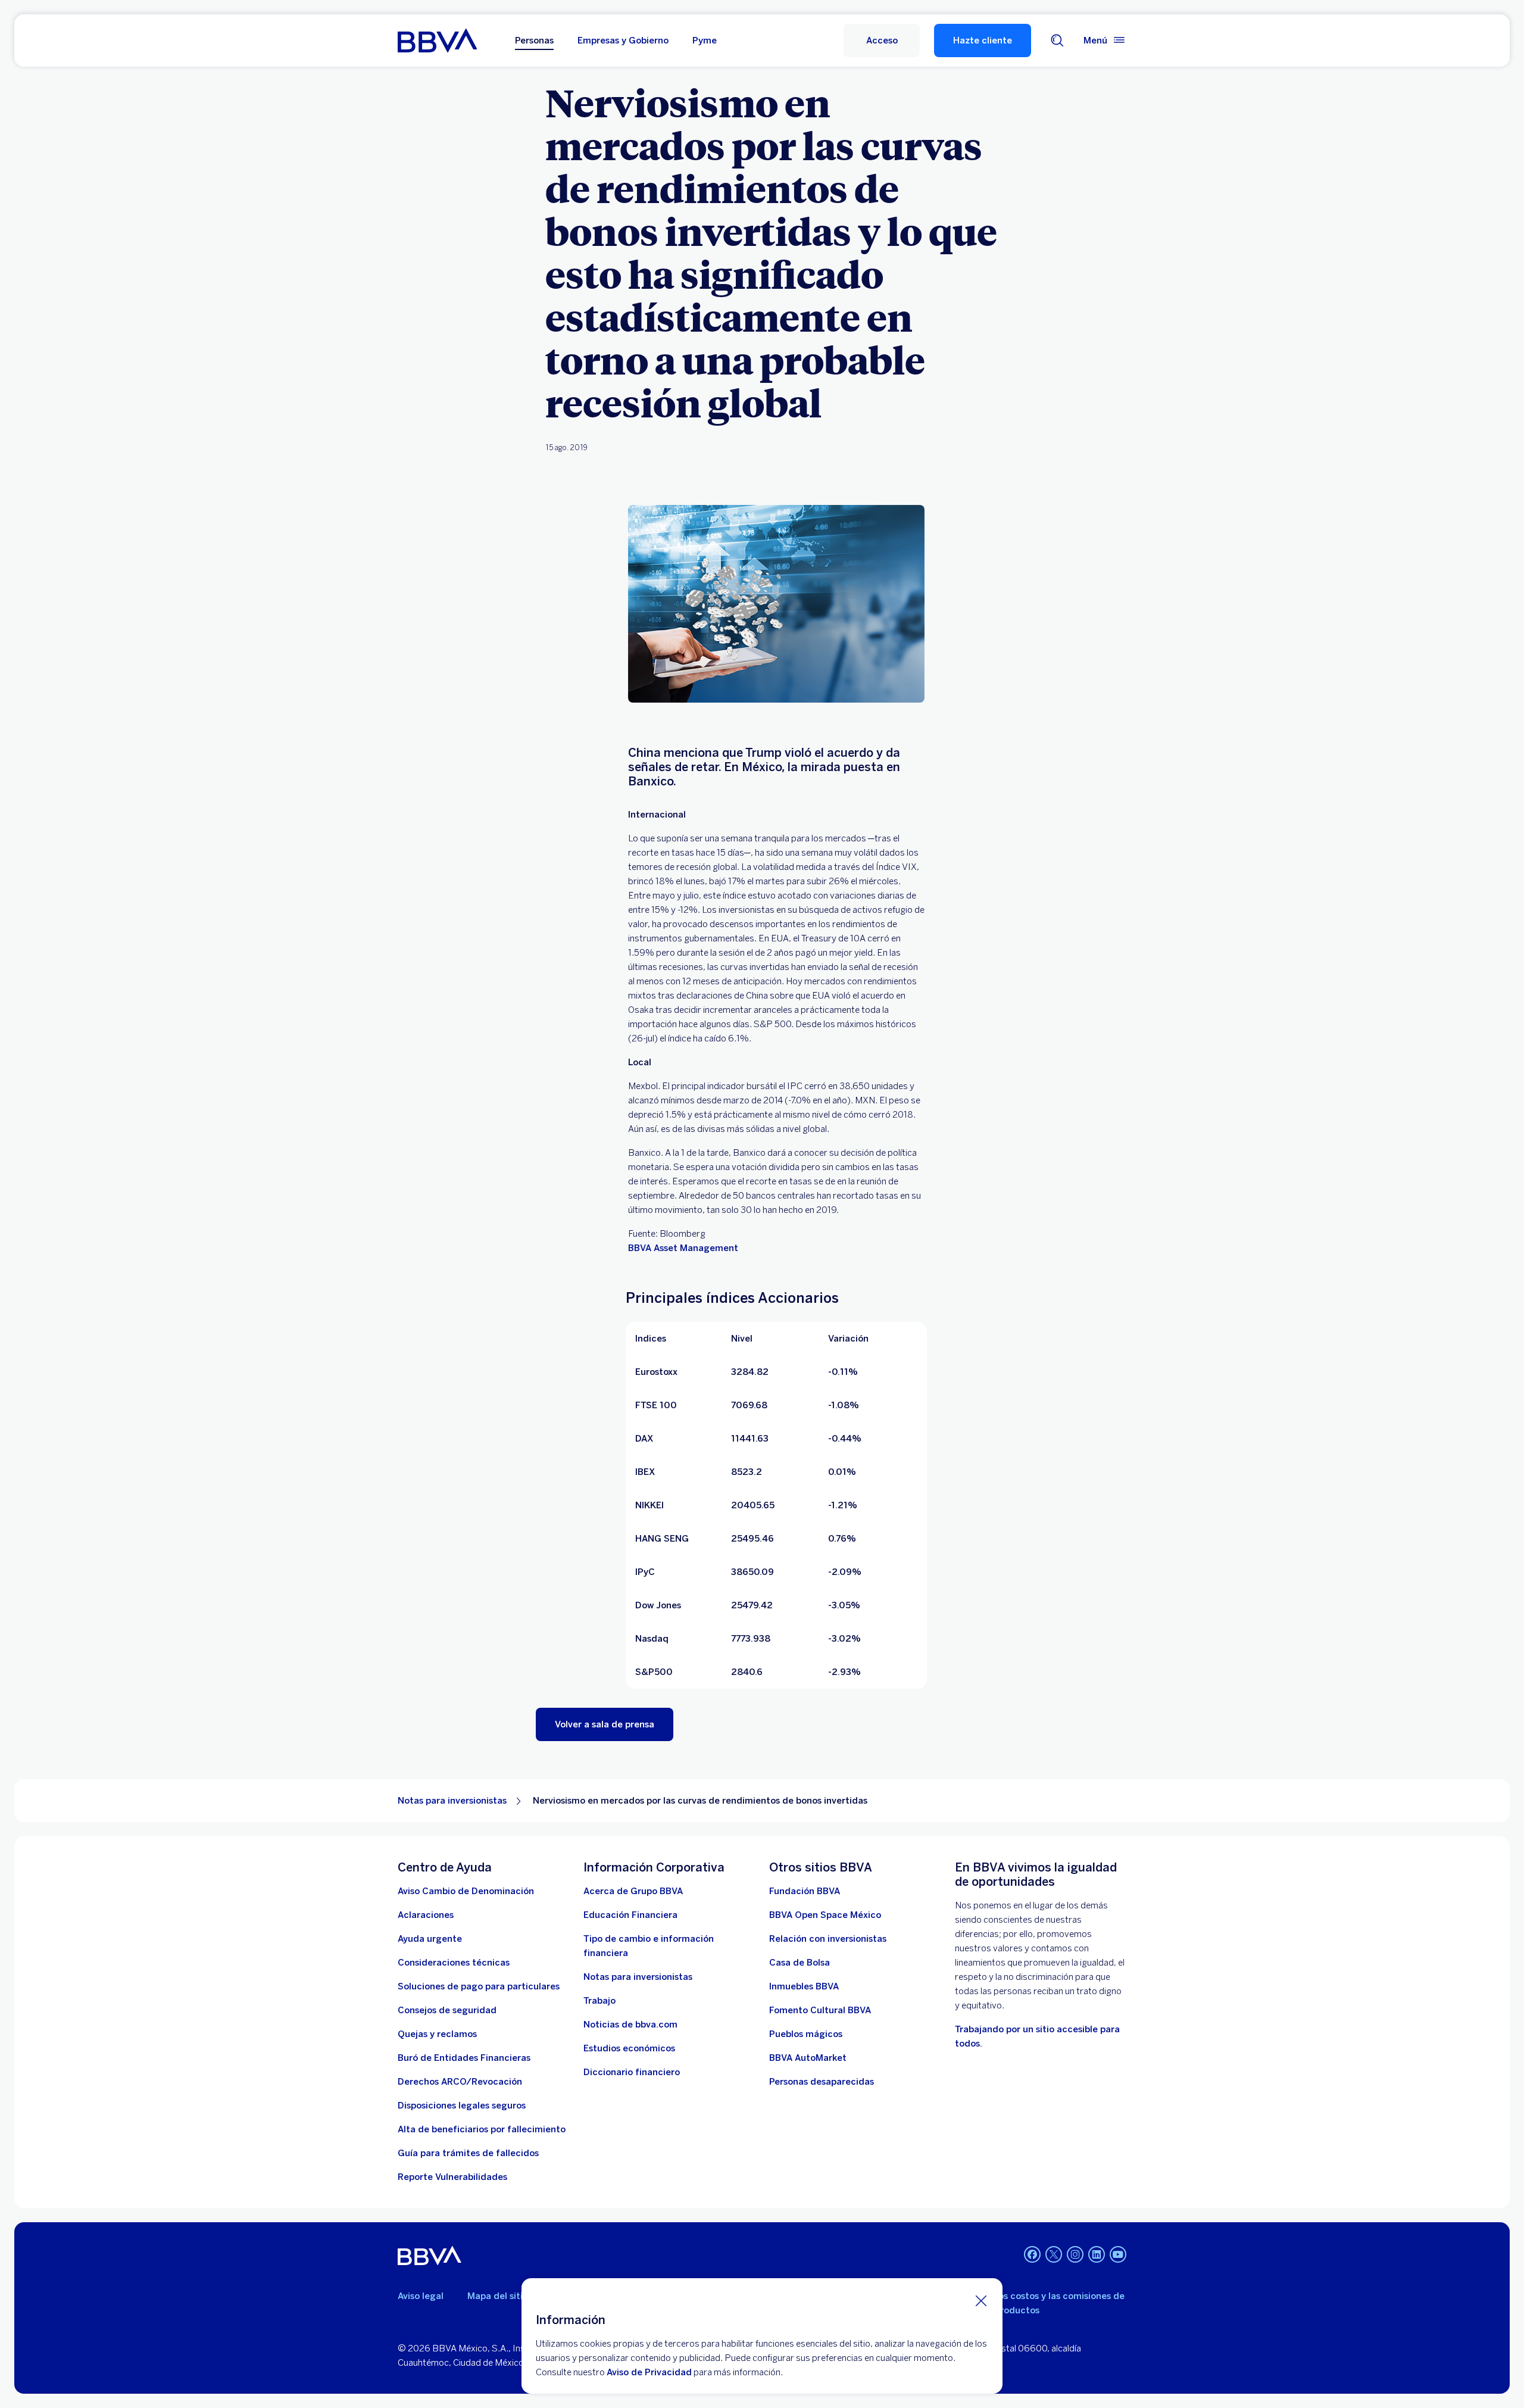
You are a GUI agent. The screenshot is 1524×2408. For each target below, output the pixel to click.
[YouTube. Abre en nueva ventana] (1118, 2254)
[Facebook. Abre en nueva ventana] (1032, 2254)
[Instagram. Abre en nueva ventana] (1075, 2254)
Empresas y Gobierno (623, 40)
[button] (882, 40)
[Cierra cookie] (981, 2300)
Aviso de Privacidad (649, 2372)
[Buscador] (1057, 40)
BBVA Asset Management (683, 1248)
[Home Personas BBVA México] (437, 40)
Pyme (705, 40)
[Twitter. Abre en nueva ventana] (1054, 2254)
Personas (534, 40)
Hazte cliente (983, 40)
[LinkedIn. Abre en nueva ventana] (1097, 2254)
